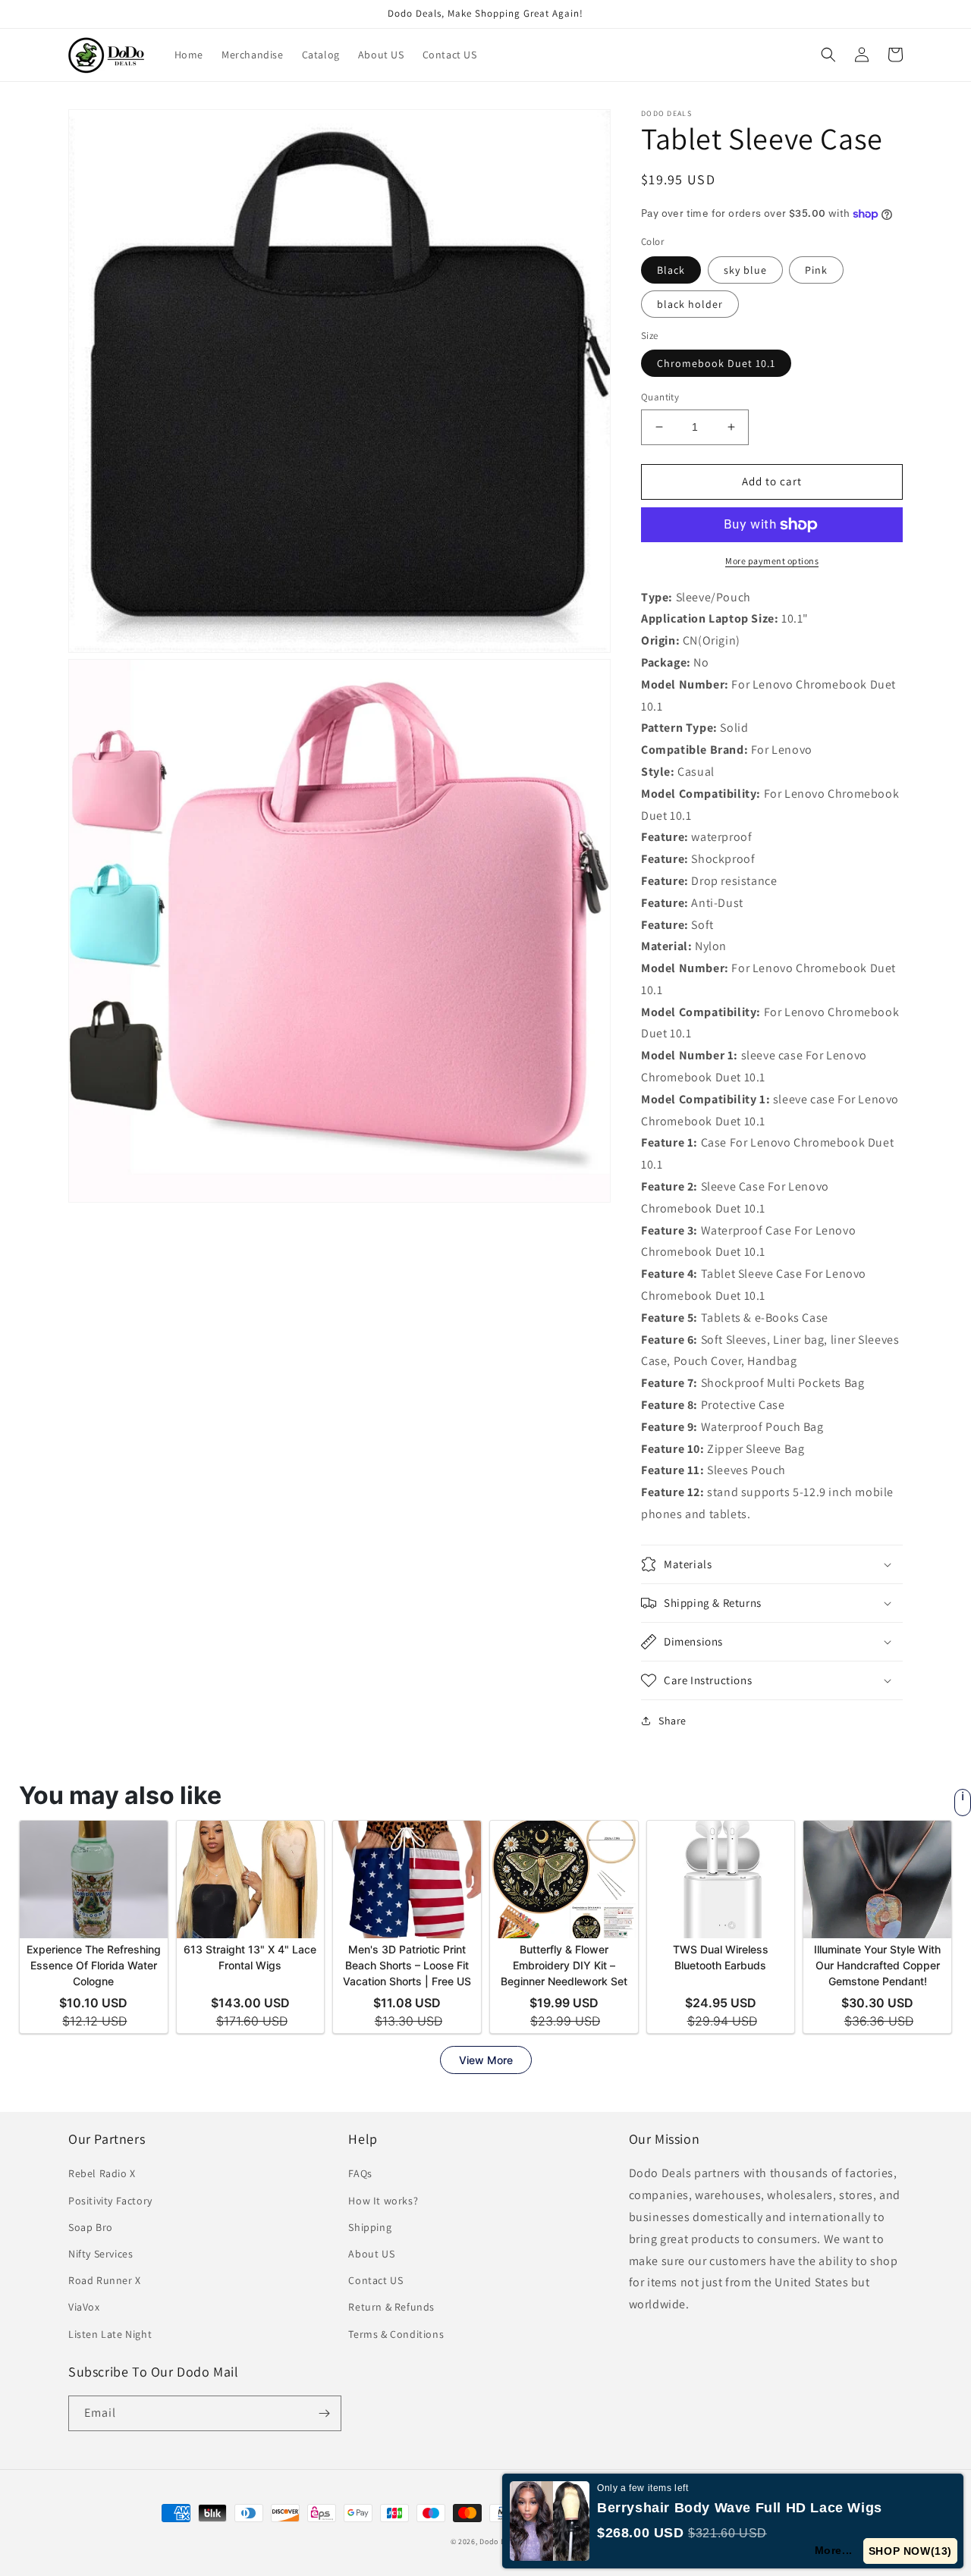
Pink (816, 270)
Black (671, 270)
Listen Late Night (110, 2334)
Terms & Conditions (396, 2334)
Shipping (370, 2227)
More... (834, 2550)
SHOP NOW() (910, 2551)
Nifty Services (101, 2254)
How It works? (383, 2201)
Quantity (660, 397)
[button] (828, 55)
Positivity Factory (110, 2201)
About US (371, 2254)
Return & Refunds (391, 2307)
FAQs (360, 2173)
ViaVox (84, 2307)
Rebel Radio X (102, 2173)
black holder (690, 304)
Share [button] (672, 1721)
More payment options (772, 561)
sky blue (745, 270)
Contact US (376, 2280)
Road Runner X (105, 2280)
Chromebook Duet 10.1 (716, 363)
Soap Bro (91, 2227)
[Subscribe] (324, 2413)
